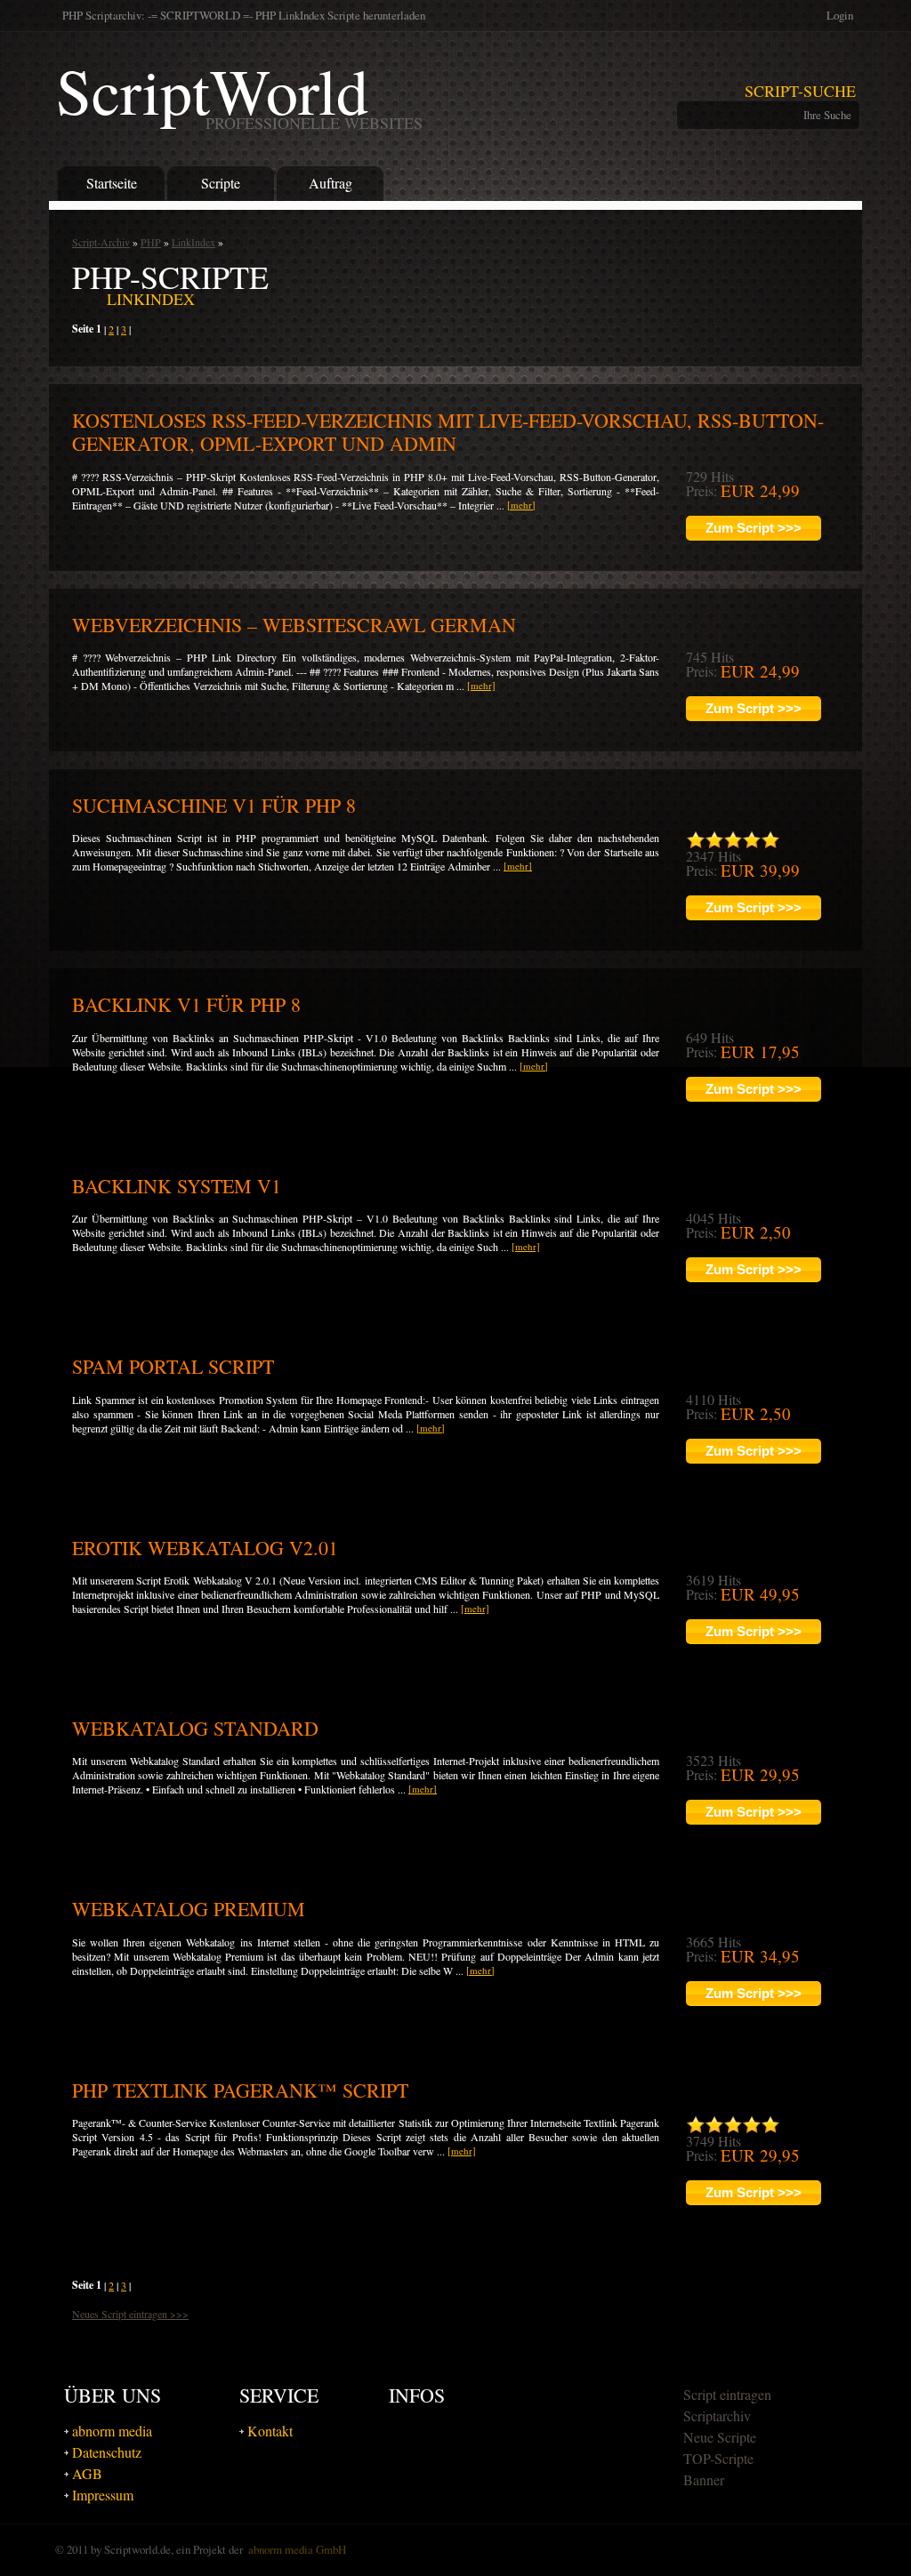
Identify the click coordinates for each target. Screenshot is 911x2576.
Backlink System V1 (177, 1186)
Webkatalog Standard (195, 1728)
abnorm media (112, 2431)
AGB (87, 2473)
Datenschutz (107, 2452)
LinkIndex (193, 242)
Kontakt (270, 2431)
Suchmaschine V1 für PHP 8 (214, 805)
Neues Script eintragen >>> (130, 2314)
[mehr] (521, 505)
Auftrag (331, 183)
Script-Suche (800, 91)
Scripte (221, 183)
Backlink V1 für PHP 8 (186, 1004)
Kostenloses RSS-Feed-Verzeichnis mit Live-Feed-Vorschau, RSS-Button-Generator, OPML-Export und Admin (448, 432)
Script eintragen (727, 2394)
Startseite (112, 183)
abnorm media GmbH (297, 2549)
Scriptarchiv (717, 2416)
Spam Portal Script (173, 1366)
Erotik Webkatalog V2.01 (205, 1548)
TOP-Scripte (718, 2458)
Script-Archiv (101, 242)
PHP (151, 242)
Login (840, 15)
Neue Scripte (720, 2437)
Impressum (103, 2495)
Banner (704, 2480)
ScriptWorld (239, 90)
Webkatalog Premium (189, 1909)
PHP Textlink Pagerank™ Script (240, 2090)
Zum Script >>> (754, 528)
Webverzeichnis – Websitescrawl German (294, 625)
